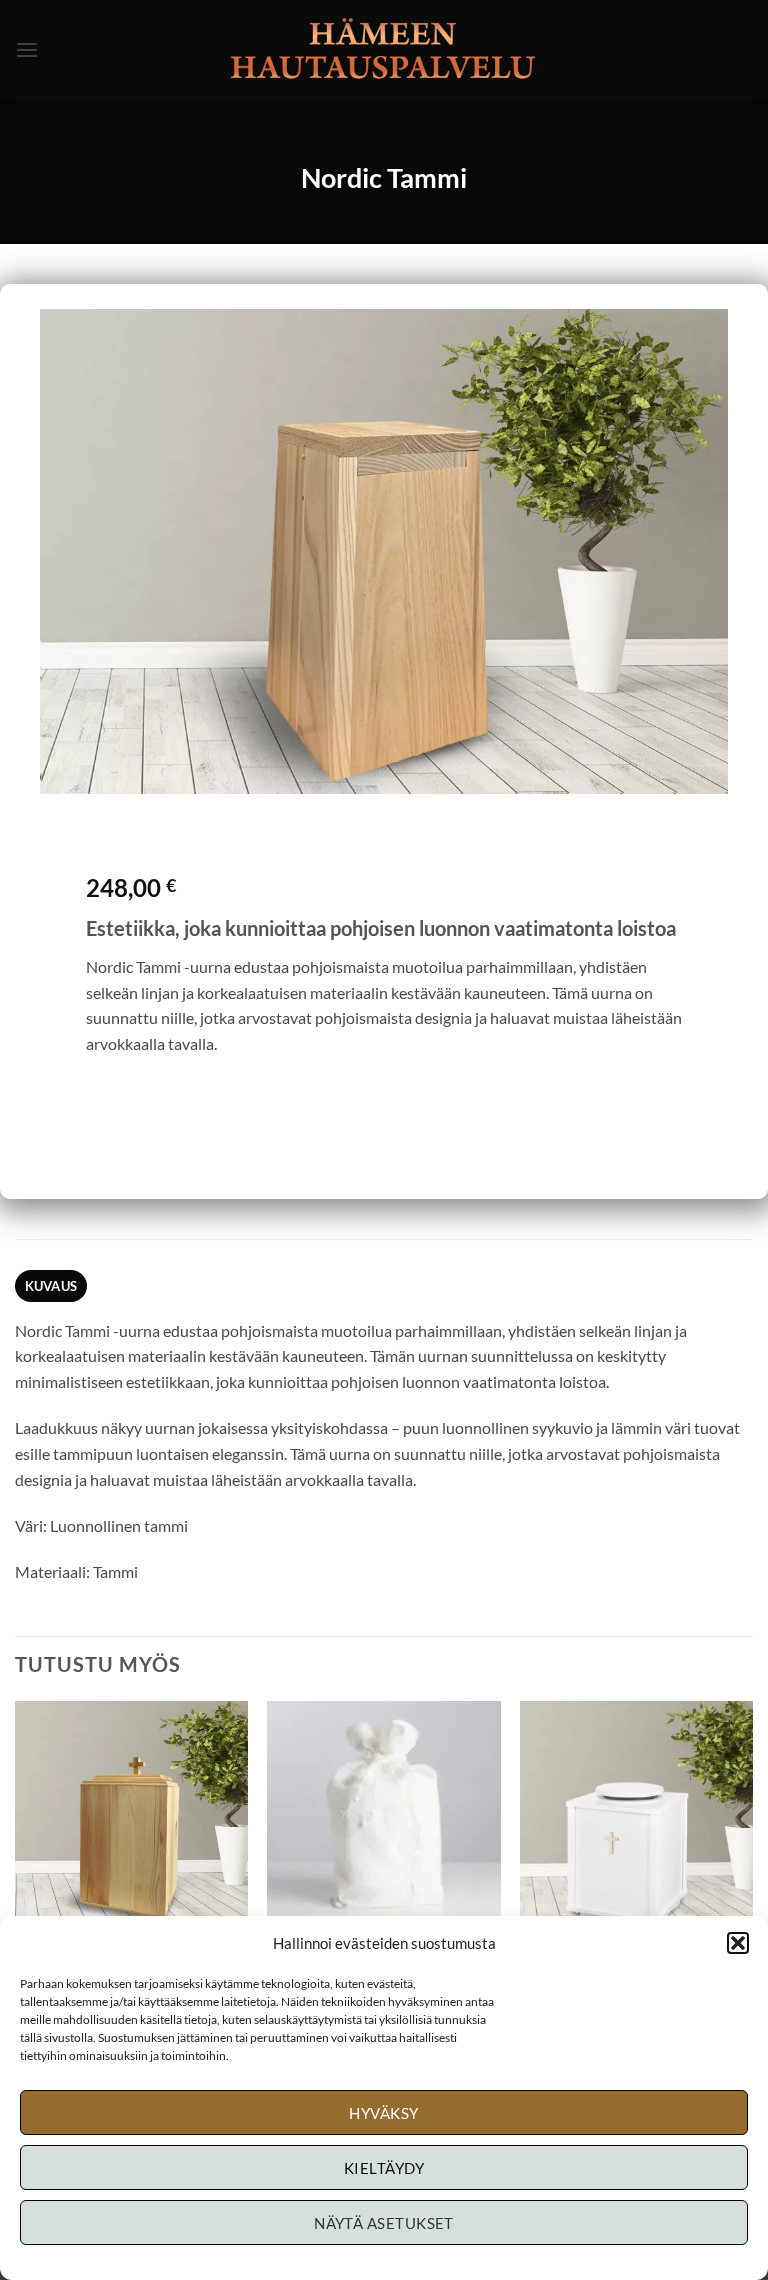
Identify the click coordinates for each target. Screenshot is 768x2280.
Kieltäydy (384, 2168)
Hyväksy (383, 2113)
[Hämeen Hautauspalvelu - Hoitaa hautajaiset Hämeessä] (384, 49)
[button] (738, 1943)
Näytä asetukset (384, 2223)
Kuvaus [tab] (51, 1286)
